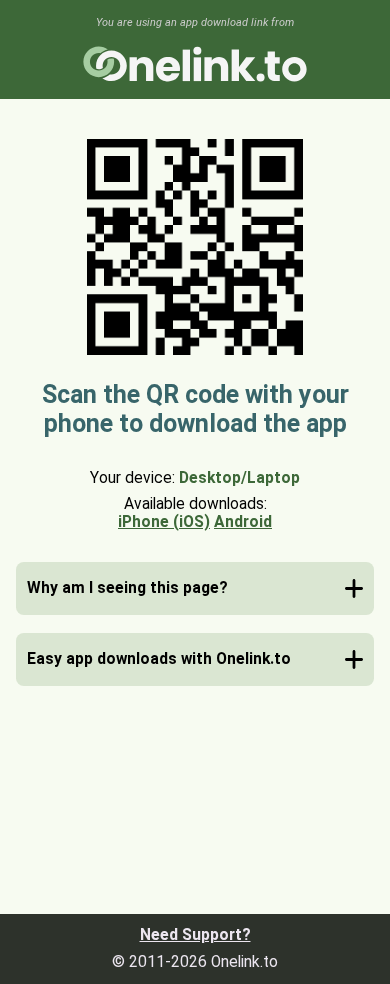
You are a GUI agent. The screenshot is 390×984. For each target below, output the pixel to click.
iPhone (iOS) (164, 522)
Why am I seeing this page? (127, 588)
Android (243, 522)
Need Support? (195, 935)
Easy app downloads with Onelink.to (159, 659)
